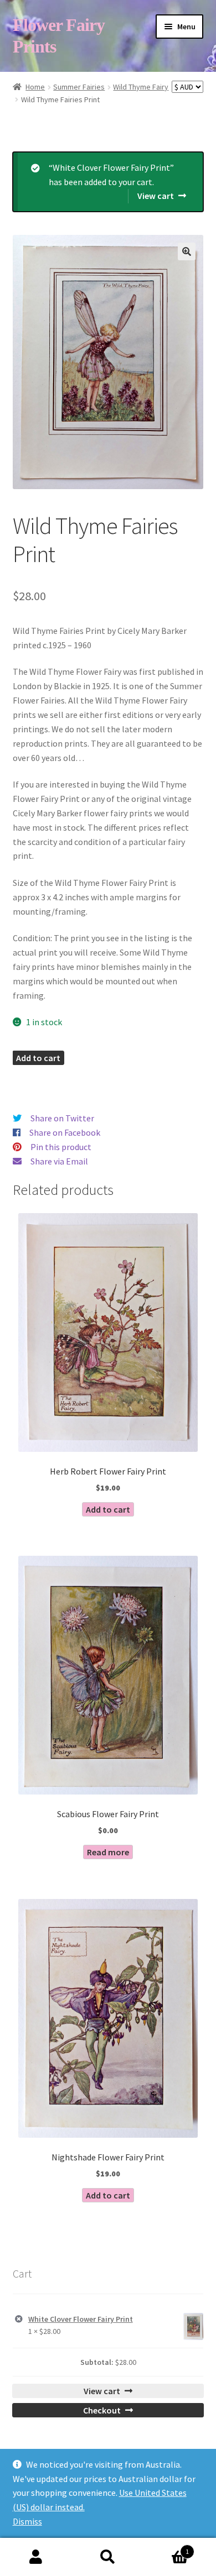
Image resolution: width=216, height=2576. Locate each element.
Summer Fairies (79, 87)
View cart (156, 196)
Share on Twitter (62, 1118)
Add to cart (38, 1058)
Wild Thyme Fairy (141, 87)
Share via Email (59, 1161)
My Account (36, 2557)
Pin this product (61, 1147)
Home (35, 87)
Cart (166, 2548)
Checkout (102, 2410)
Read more (108, 1852)
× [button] (19, 2319)
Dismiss (27, 2521)
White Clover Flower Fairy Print (81, 2319)
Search (108, 2557)
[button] (187, 251)
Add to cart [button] (108, 1509)
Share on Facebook (65, 1132)
